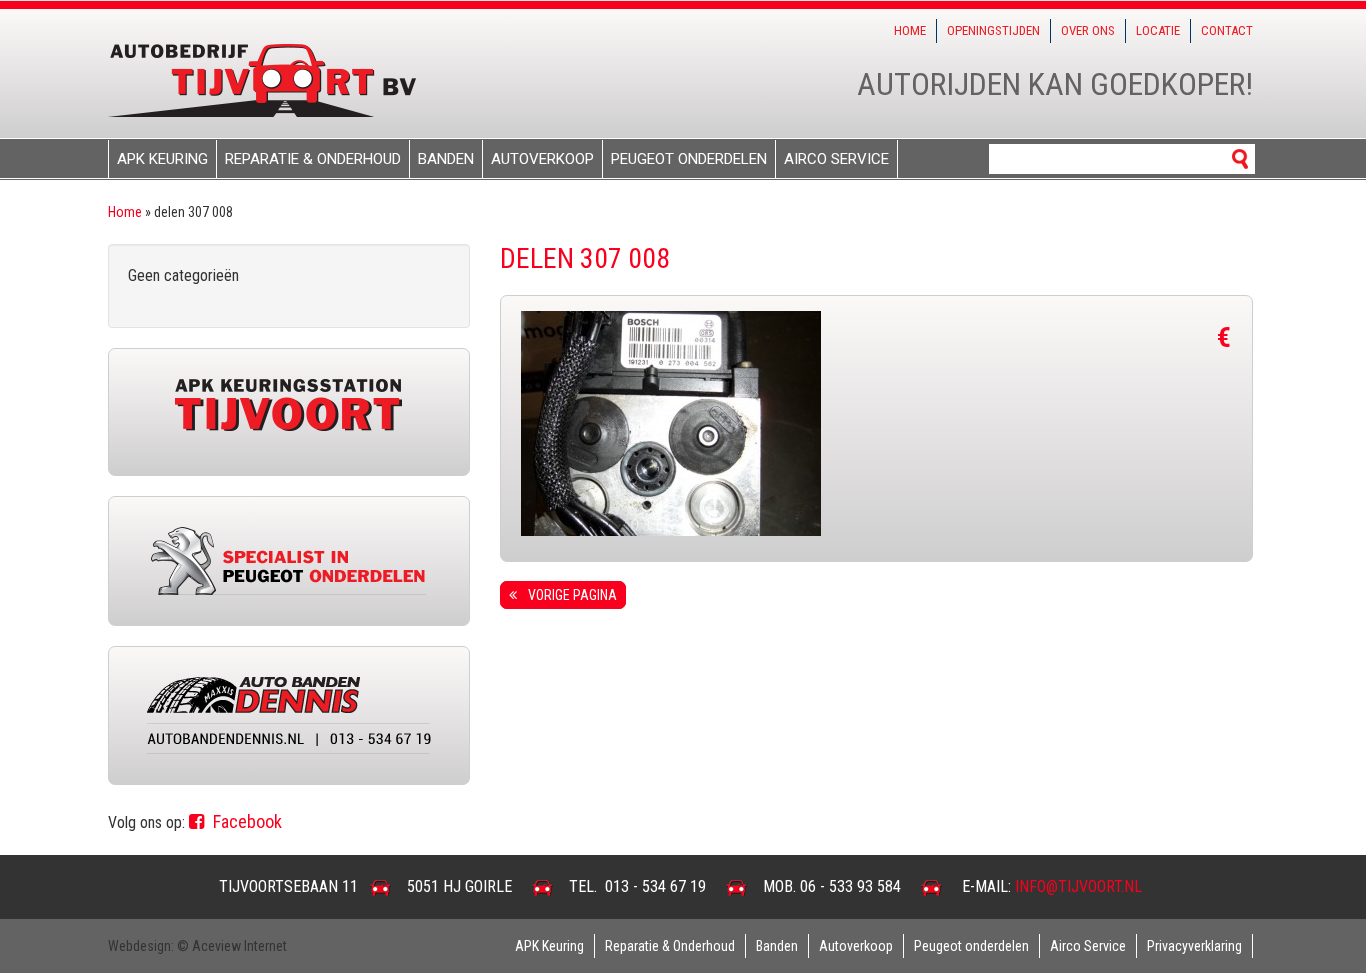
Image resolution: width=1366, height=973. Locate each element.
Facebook (245, 821)
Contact (1227, 30)
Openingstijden (993, 30)
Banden (446, 159)
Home (910, 30)
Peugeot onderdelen (689, 159)
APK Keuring (162, 159)
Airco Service (836, 159)
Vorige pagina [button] (569, 595)
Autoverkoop (542, 159)
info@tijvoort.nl (1078, 886)
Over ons (1088, 30)
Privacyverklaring (1194, 946)
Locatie (1158, 30)
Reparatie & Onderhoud (313, 159)
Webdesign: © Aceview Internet (197, 946)
